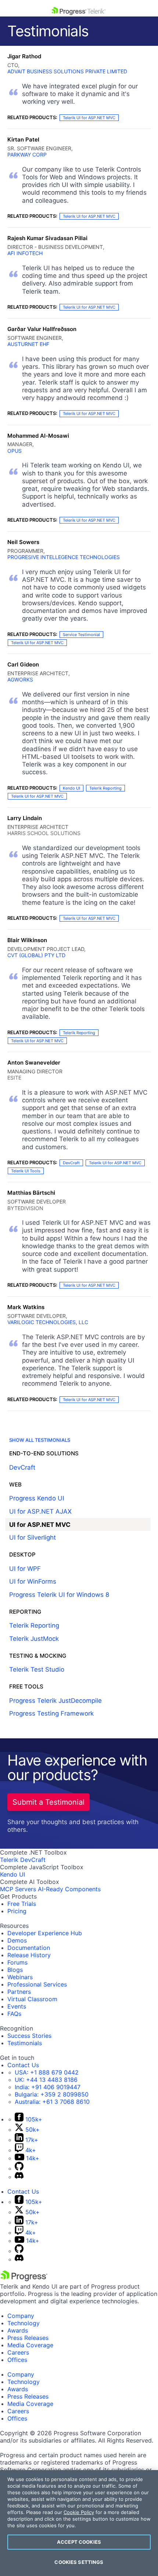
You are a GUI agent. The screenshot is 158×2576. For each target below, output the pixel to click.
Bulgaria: (52, 2094)
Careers (18, 2352)
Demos (17, 1940)
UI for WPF (25, 1569)
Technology (24, 2323)
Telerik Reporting (105, 788)
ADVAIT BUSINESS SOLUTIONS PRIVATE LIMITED (67, 71)
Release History (29, 1955)
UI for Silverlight (33, 1537)
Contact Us (23, 2065)
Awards (18, 2330)
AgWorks (20, 679)
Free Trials (22, 1904)
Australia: (52, 2102)
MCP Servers (18, 1889)
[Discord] (19, 2177)
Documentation (29, 1948)
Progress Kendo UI (37, 1498)
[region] (79, 2523)
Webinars (20, 1977)
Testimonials (25, 2043)
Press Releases (28, 2338)
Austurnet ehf (28, 344)
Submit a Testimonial (49, 1802)
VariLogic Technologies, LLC (48, 1322)
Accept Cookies (79, 2542)
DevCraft (71, 1163)
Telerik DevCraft (23, 1860)
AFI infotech (25, 253)
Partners (19, 1992)
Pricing (17, 1911)
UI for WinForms (33, 1581)
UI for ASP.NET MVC (40, 1525)
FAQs (14, 2014)
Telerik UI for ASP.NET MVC (89, 118)
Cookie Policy (79, 2512)
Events (17, 2006)
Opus (15, 451)
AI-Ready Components (69, 1889)
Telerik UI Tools (26, 1171)
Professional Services (37, 1984)
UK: (46, 2080)
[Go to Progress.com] (24, 2279)
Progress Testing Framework (51, 1713)
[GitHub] (19, 2168)
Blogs (15, 1970)
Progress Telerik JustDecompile (55, 1701)
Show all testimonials (40, 1440)
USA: (47, 2072)
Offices (17, 2360)
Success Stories (29, 2036)
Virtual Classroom (32, 1999)
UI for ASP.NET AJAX (40, 1511)
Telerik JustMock (34, 1639)
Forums (17, 1962)
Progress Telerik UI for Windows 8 (59, 1595)
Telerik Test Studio (37, 1669)
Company (21, 2316)
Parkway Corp (27, 155)
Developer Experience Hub (45, 1933)
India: (48, 2087)
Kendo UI (71, 788)
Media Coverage (30, 2345)
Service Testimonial (81, 635)
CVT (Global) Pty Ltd (36, 955)
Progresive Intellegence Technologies (64, 557)
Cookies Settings (79, 2562)
